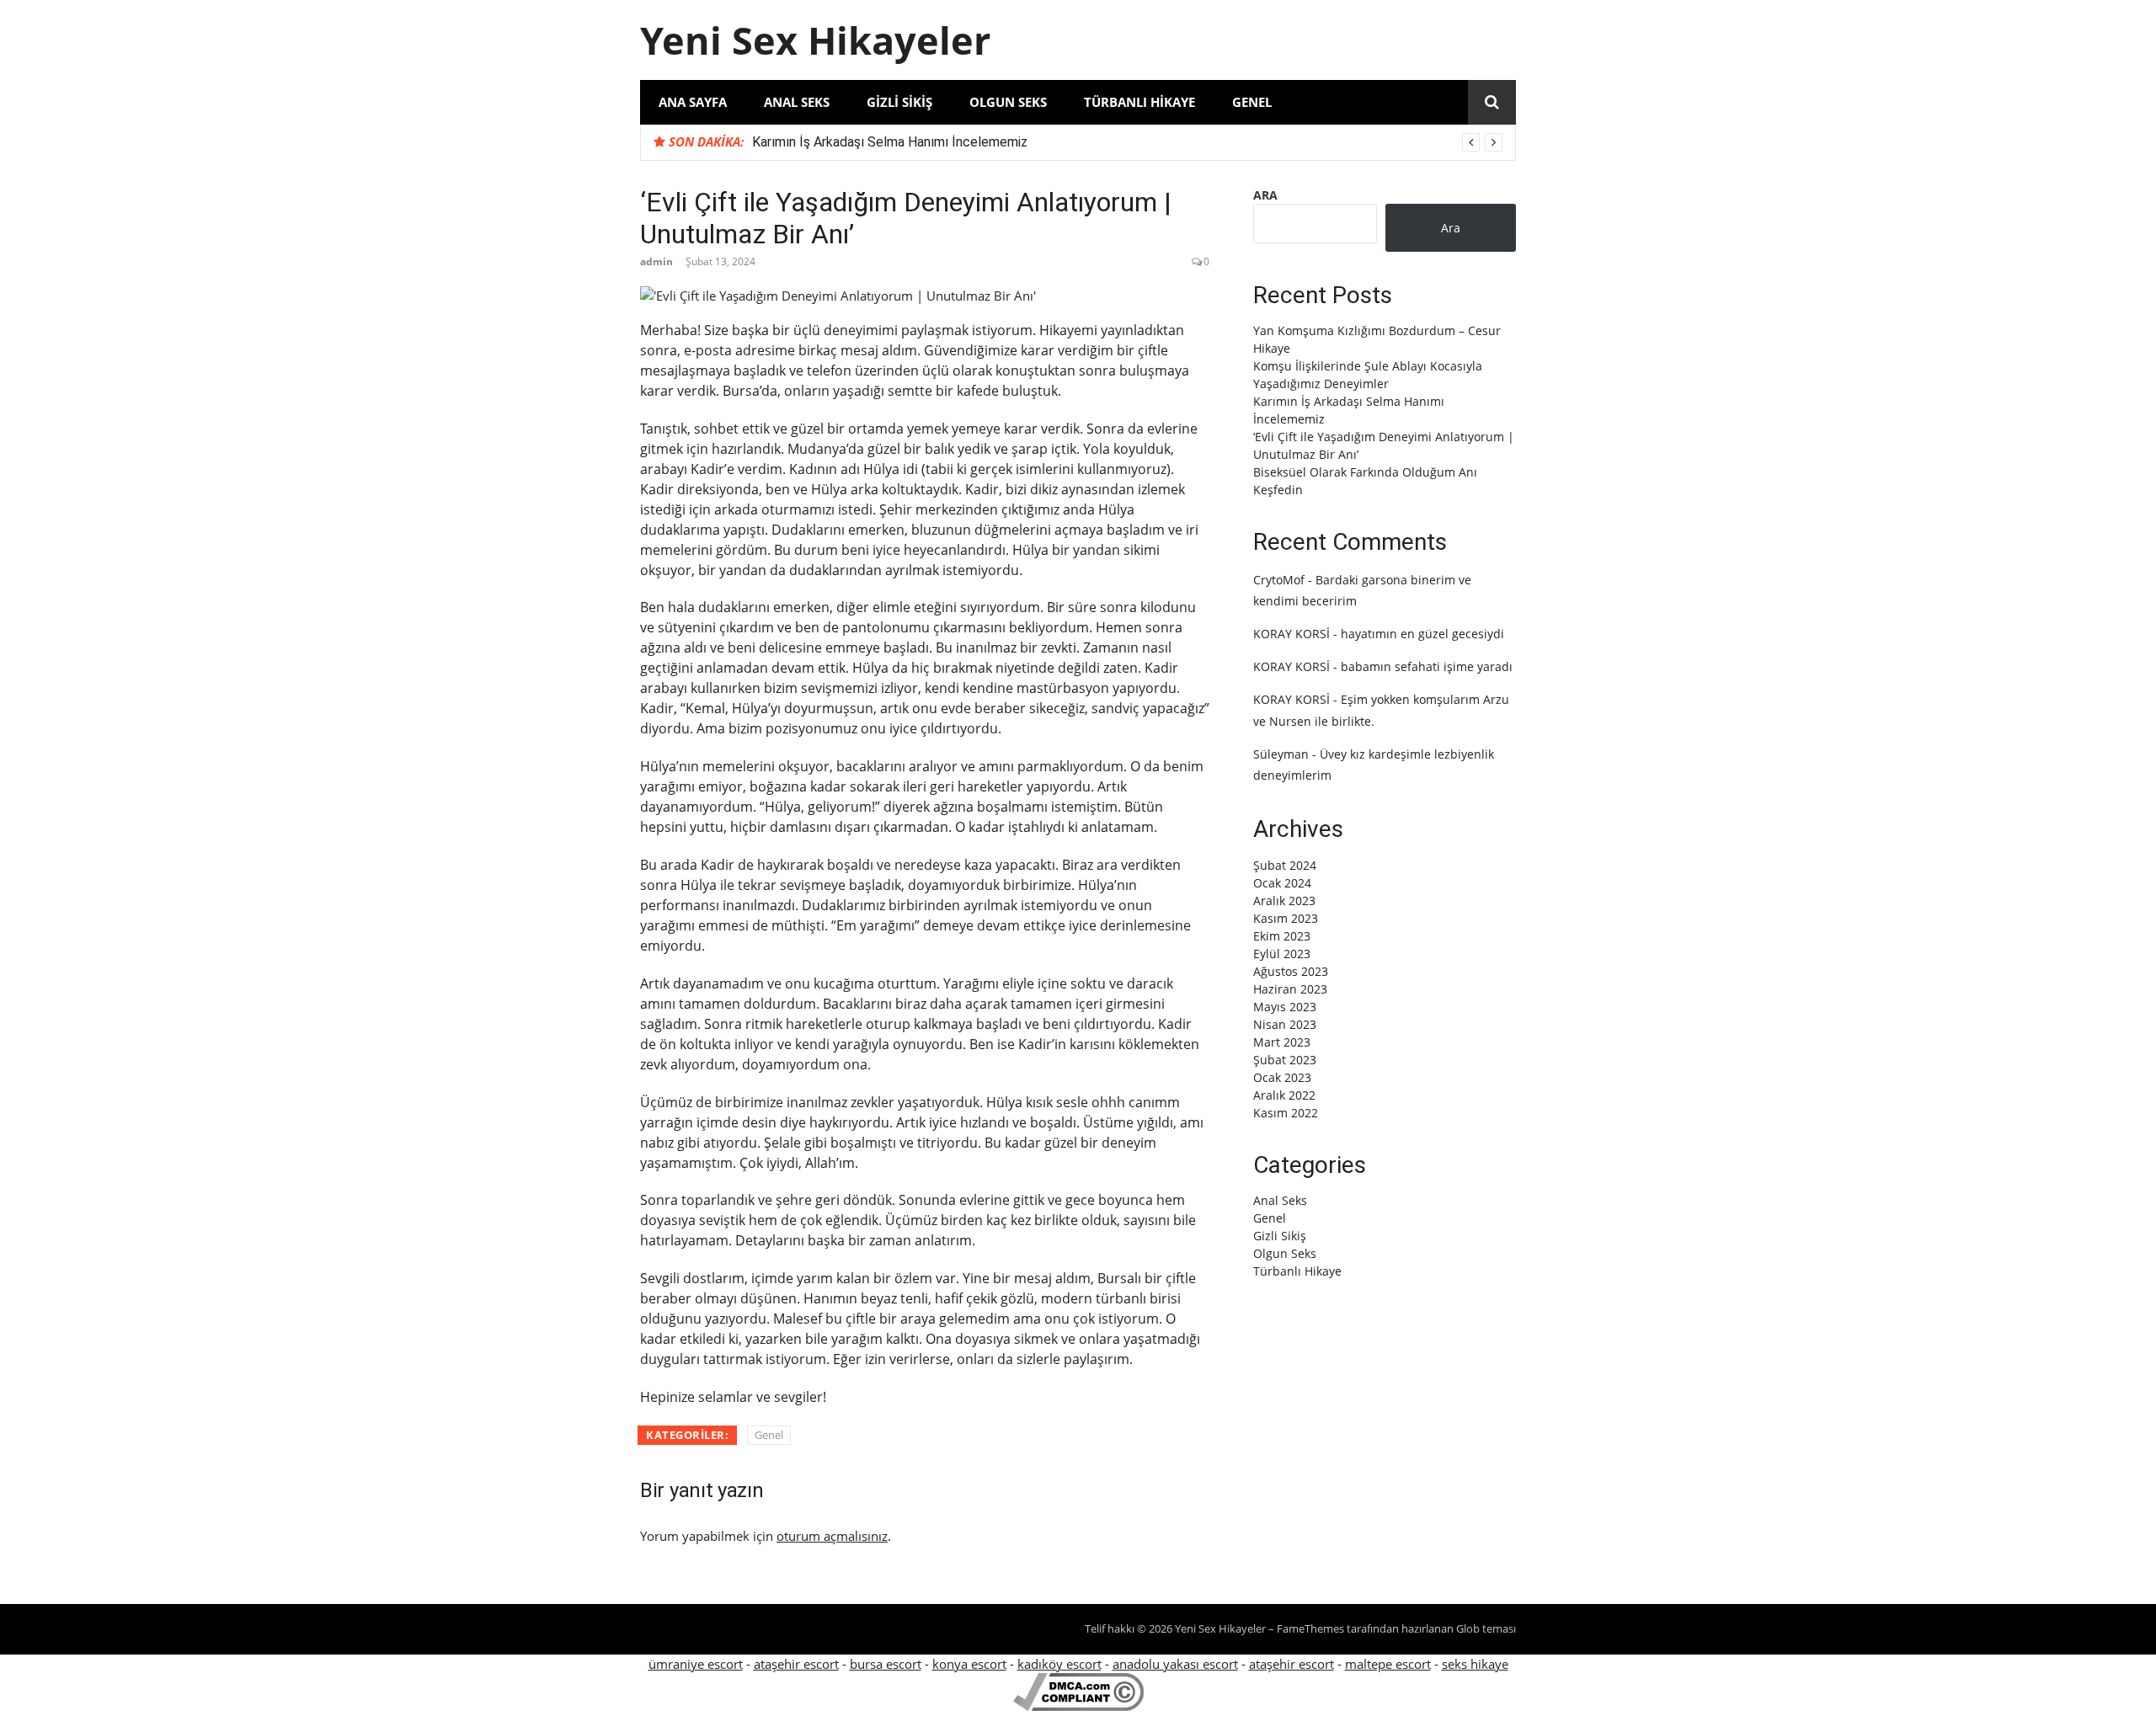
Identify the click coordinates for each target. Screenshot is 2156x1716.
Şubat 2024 (1285, 865)
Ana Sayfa (693, 102)
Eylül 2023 (1282, 954)
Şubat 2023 (1285, 1060)
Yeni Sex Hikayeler (815, 40)
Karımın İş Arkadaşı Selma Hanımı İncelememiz (890, 142)
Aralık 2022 (1284, 1095)
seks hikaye (1475, 1664)
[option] (1127, 142)
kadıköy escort (1059, 1664)
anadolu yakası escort (1175, 1664)
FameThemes (1310, 1628)
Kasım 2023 (1286, 918)
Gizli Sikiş (899, 102)
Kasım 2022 (1286, 1113)
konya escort (969, 1664)
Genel (1252, 102)
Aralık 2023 (1284, 901)
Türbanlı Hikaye (1139, 102)
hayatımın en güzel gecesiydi (1422, 634)
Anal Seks (797, 102)
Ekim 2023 (1282, 936)
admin (656, 261)
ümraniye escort (696, 1664)
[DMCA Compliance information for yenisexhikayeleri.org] (1078, 1706)
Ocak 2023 (1282, 1077)
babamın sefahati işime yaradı (1427, 666)
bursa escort (886, 1664)
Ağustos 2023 (1291, 971)
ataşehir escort (796, 1664)
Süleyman (1281, 754)
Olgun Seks (1008, 102)
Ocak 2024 (1282, 883)
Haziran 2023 (1290, 989)
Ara (1265, 195)
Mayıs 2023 (1285, 1007)
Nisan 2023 (1285, 1024)
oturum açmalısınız (832, 1536)
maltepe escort (1388, 1664)
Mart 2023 (1282, 1042)
